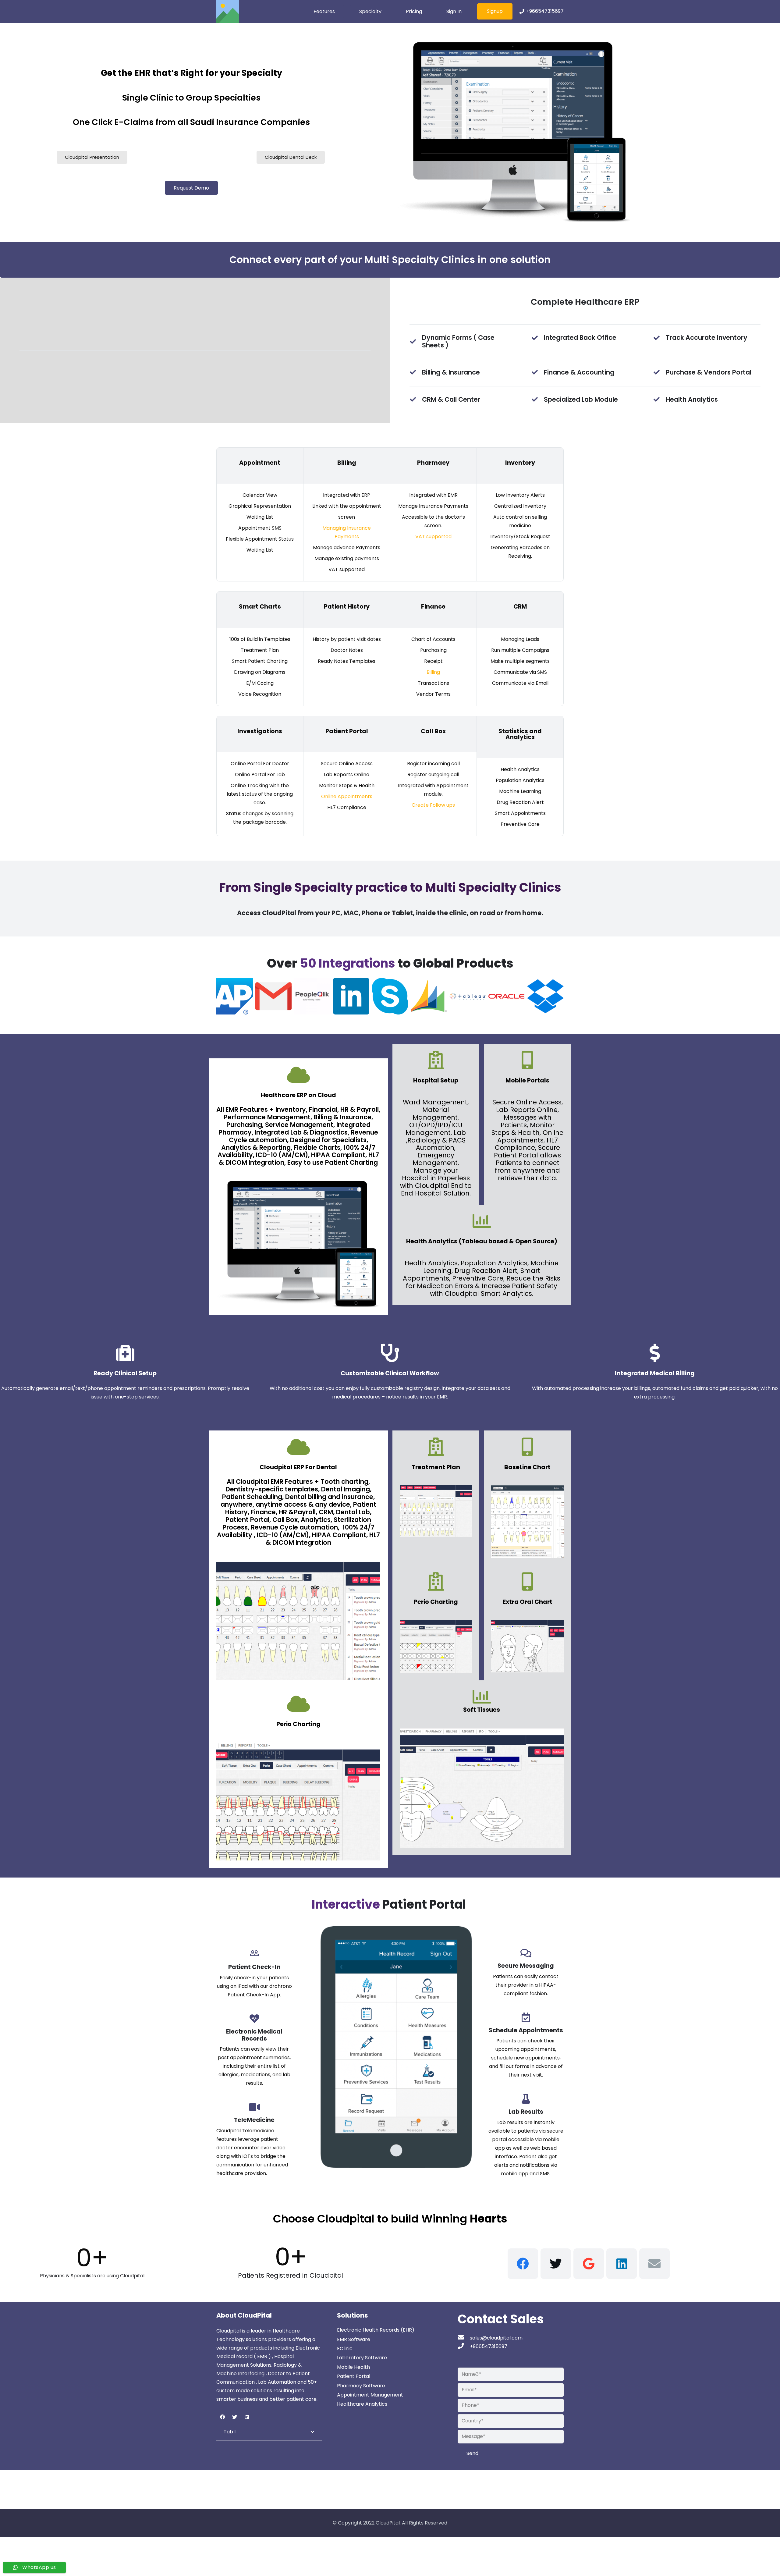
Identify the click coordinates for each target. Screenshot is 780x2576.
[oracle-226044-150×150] (507, 996)
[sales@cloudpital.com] (464, 2338)
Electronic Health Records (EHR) (376, 2330)
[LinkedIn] (622, 2264)
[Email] (654, 2264)
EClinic (345, 2349)
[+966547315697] (464, 2347)
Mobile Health (353, 2367)
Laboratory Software (362, 2358)
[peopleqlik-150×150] (312, 996)
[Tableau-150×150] (468, 996)
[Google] (589, 2264)
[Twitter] (556, 2264)
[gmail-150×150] (274, 996)
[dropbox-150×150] (545, 996)
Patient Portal (354, 2376)
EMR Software (354, 2339)
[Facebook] (523, 2264)
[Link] (228, 11)
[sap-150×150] (235, 996)
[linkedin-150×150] (351, 996)
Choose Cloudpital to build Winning (390, 2219)
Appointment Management (370, 2395)
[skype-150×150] (390, 996)
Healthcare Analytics (362, 2404)
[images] (429, 996)
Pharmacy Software (361, 2386)
